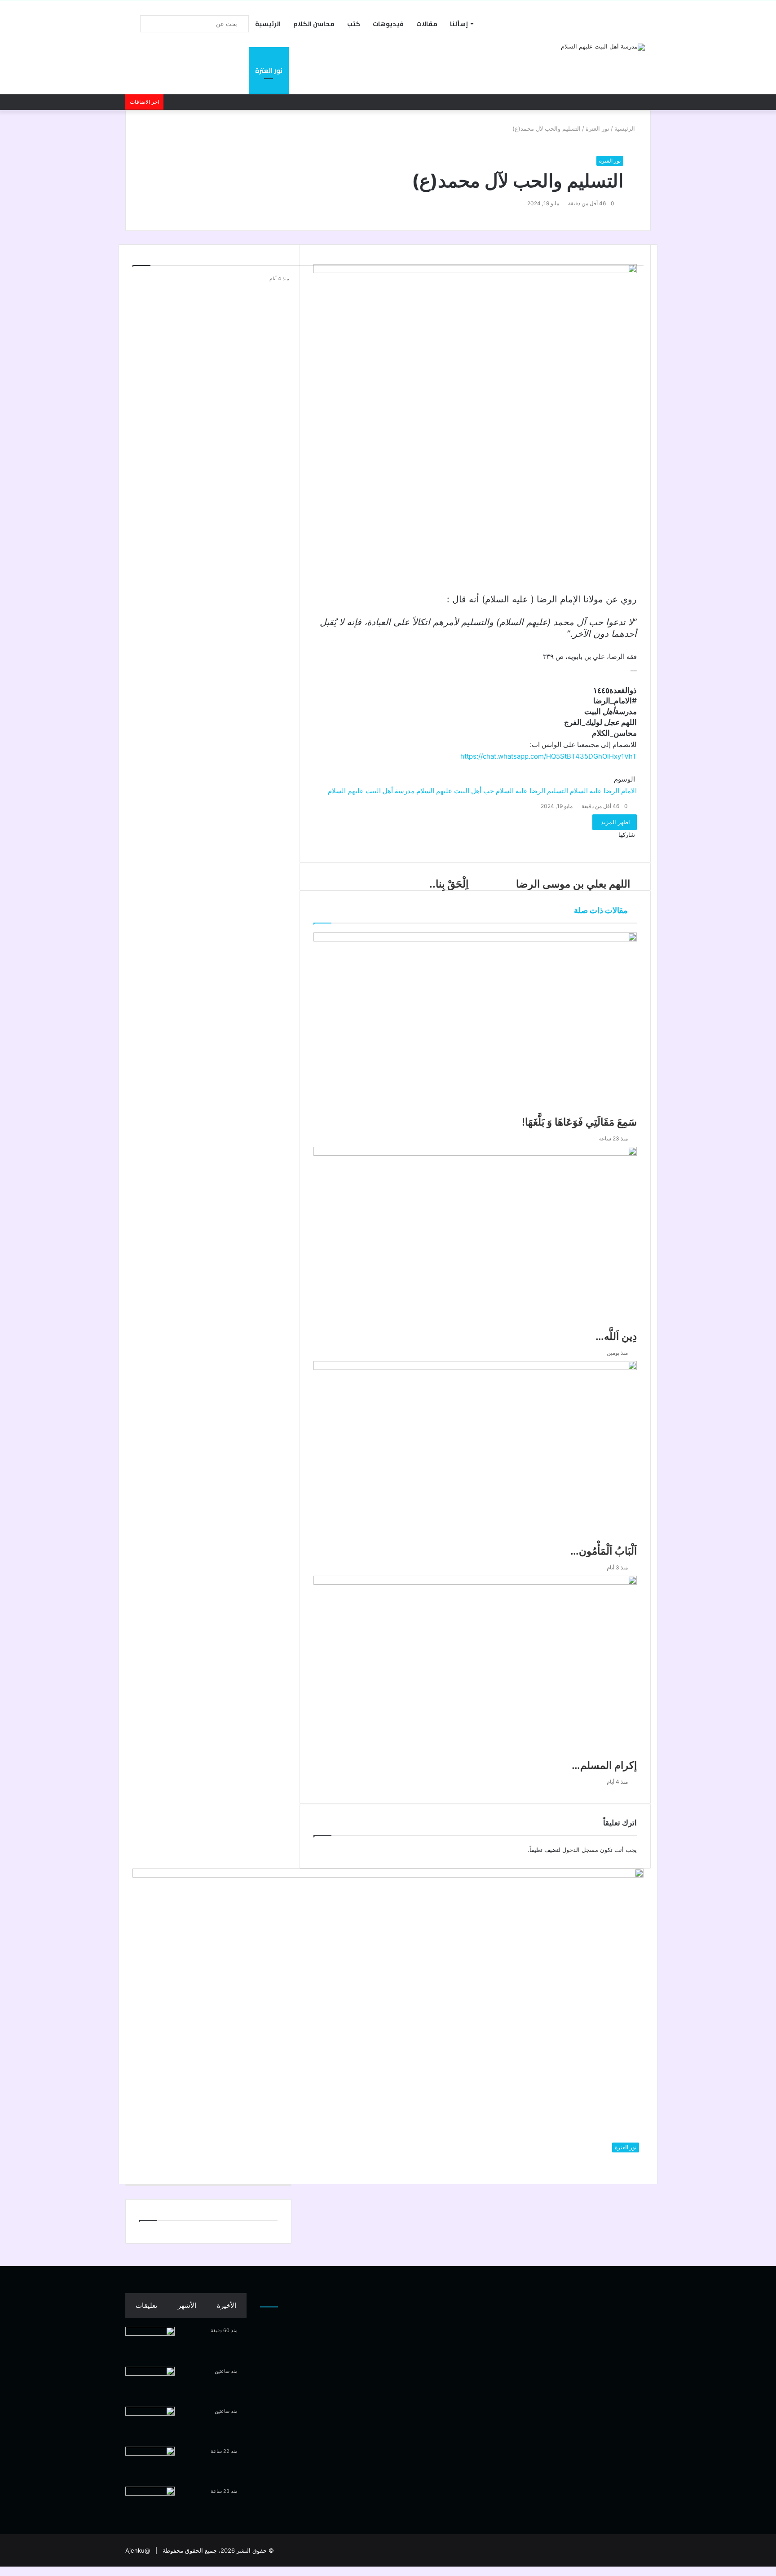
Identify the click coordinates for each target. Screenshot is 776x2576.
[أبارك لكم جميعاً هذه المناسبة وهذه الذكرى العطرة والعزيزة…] (150, 2384)
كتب (354, 24)
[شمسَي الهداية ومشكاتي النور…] (150, 2424)
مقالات (427, 24)
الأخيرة (227, 2305)
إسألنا (459, 24)
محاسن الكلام (314, 24)
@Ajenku (138, 2550)
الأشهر (187, 2305)
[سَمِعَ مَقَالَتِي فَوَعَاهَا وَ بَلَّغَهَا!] (150, 2503)
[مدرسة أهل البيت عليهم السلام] (603, 47)
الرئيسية (268, 24)
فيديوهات (388, 24)
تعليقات (146, 2305)
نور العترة (269, 71)
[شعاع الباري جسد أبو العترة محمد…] (150, 2344)
